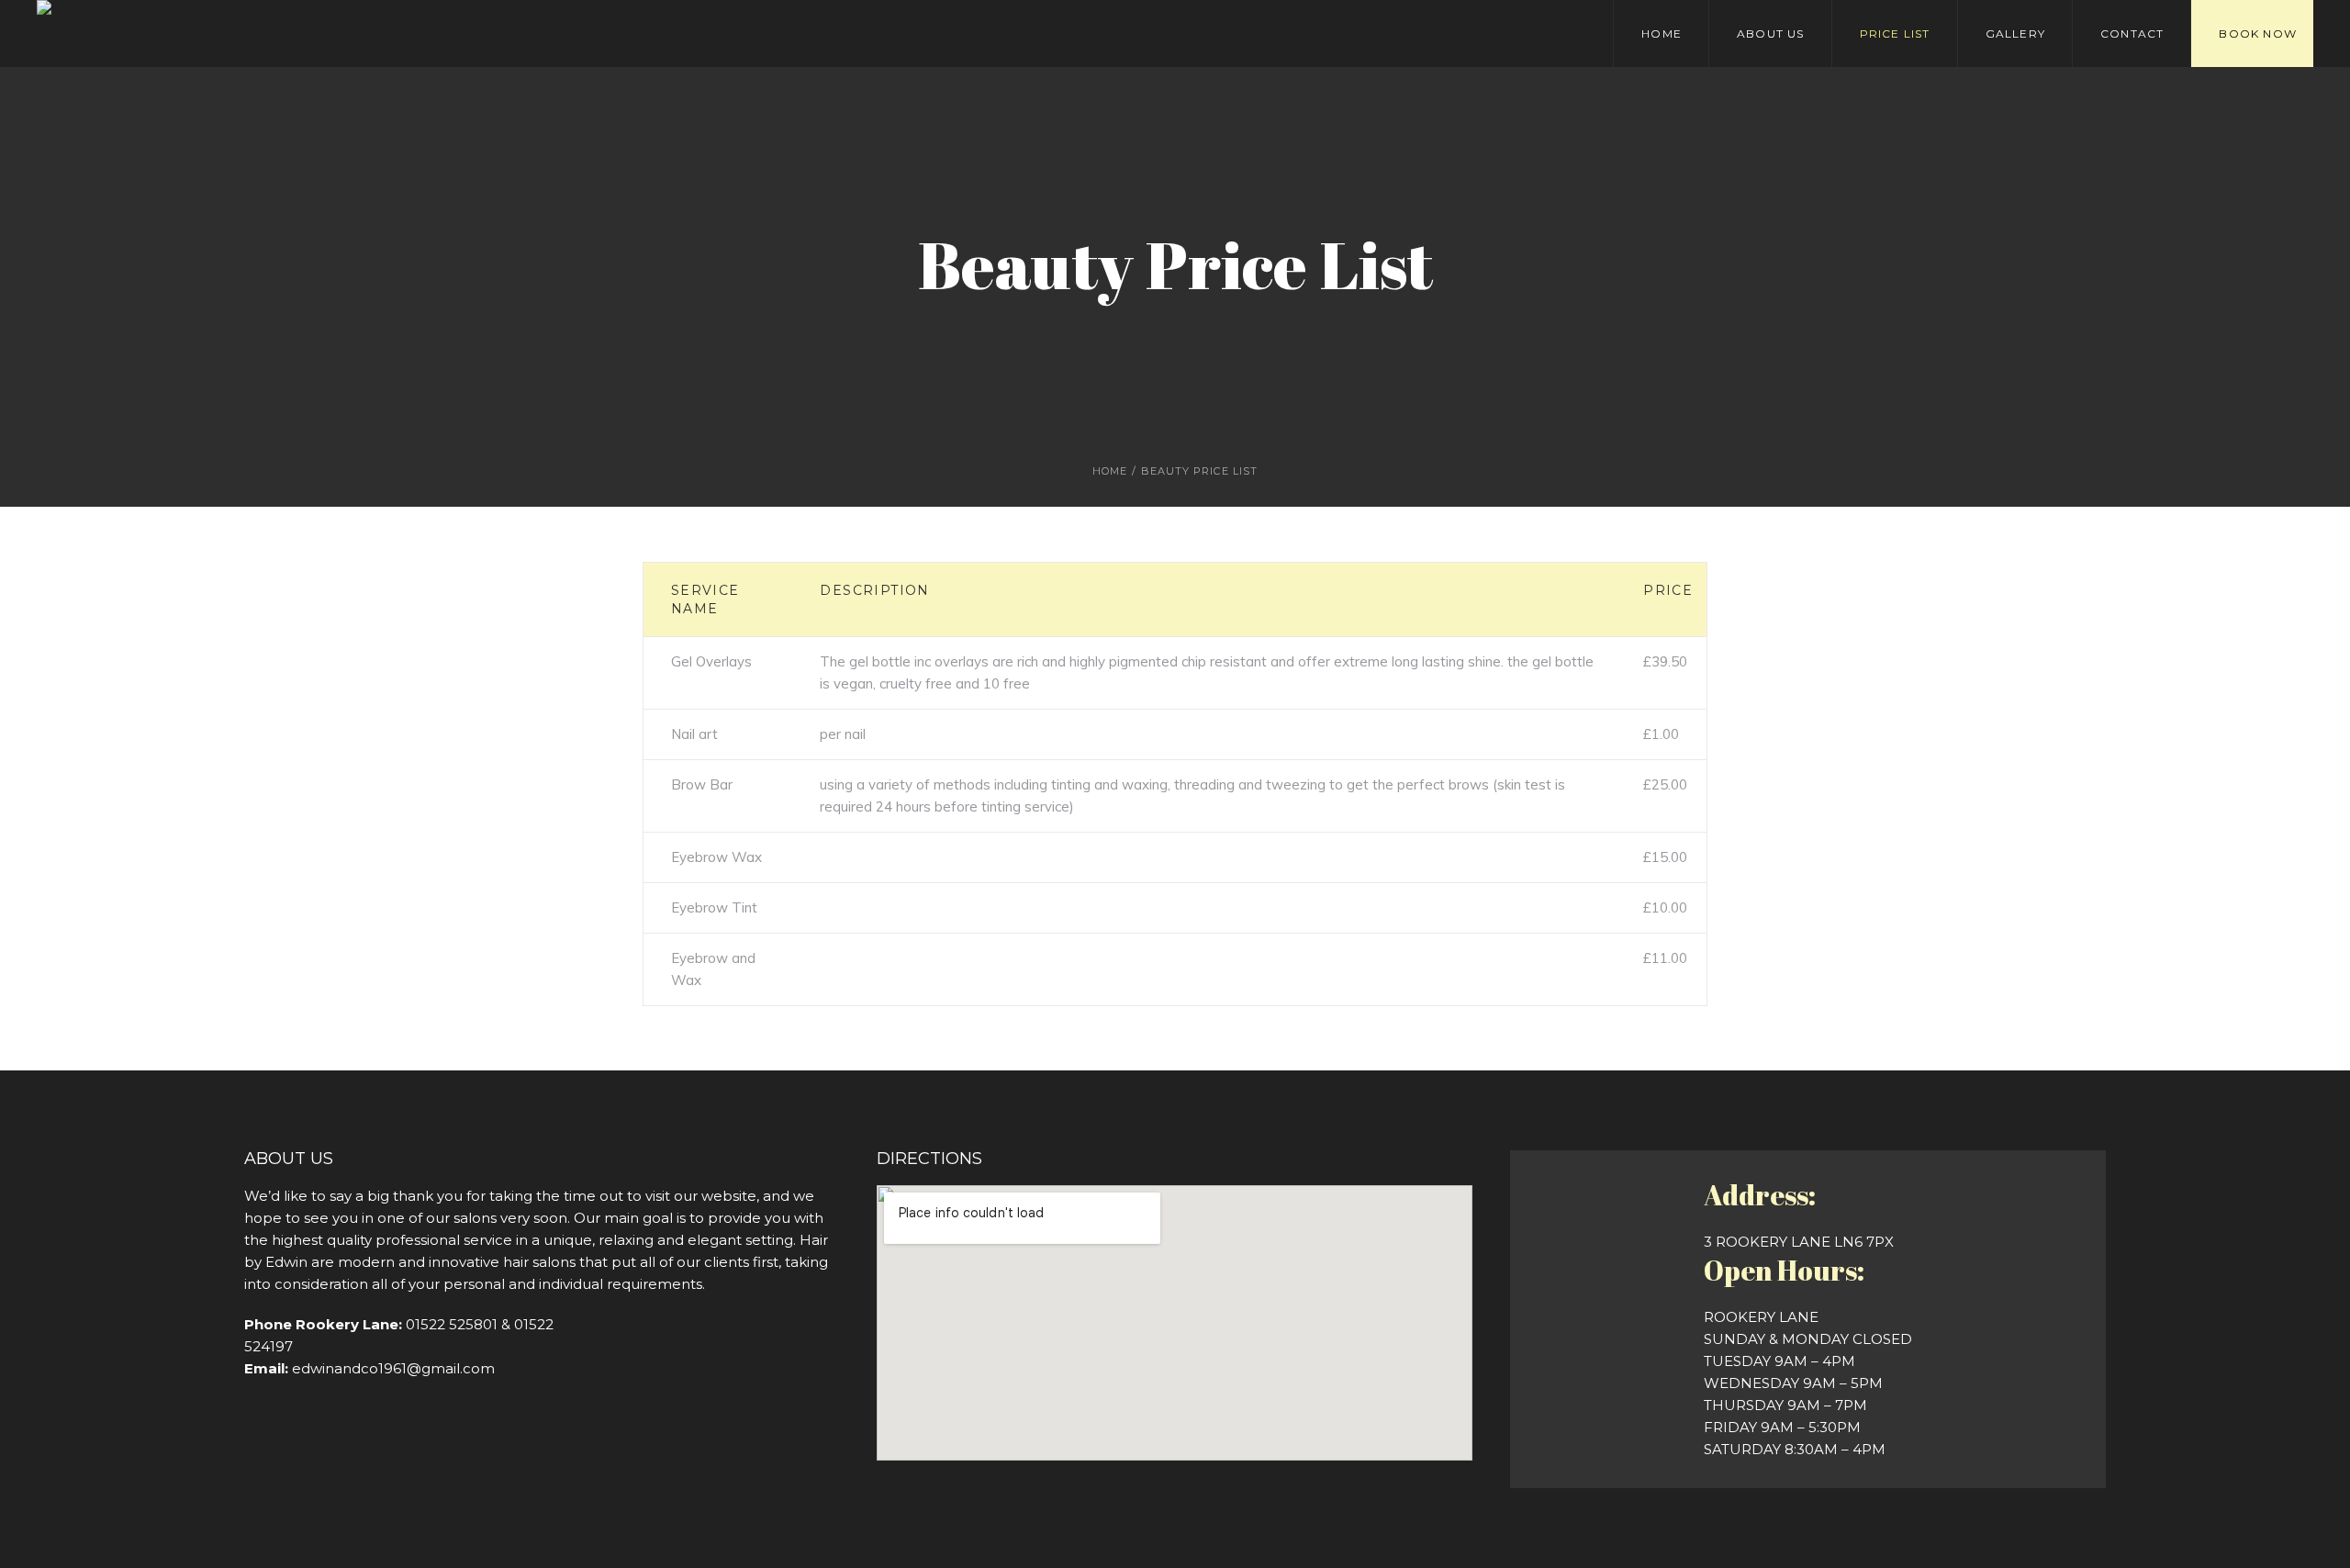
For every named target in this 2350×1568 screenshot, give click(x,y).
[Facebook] (407, 34)
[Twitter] (432, 34)
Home (1110, 471)
